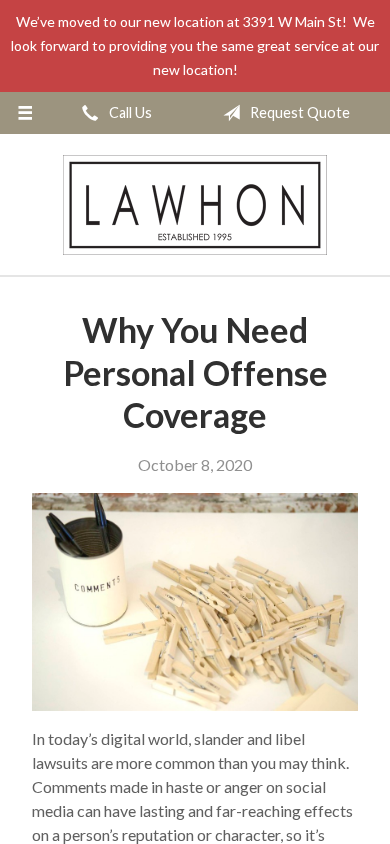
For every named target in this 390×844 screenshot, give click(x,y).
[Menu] (25, 113)
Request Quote (298, 112)
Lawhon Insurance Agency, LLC (195, 204)
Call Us (129, 112)
